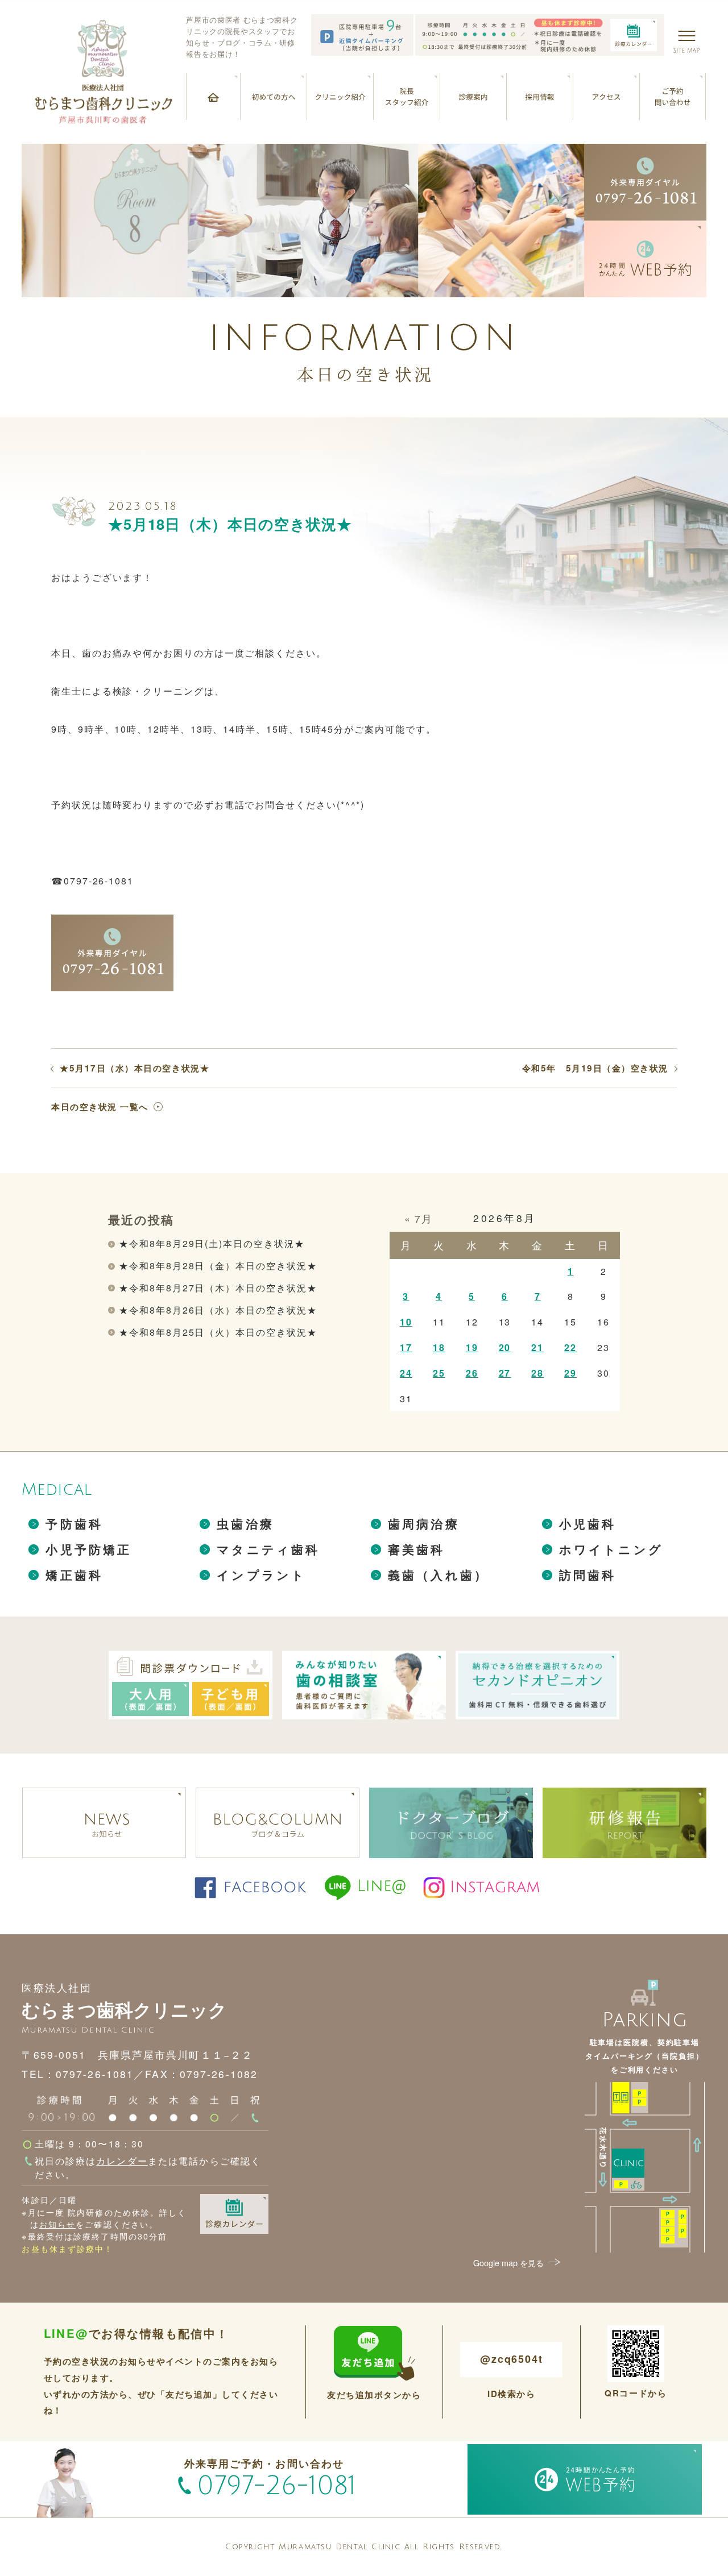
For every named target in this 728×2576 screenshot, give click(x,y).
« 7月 (419, 1218)
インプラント (261, 1575)
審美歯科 (417, 1549)
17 (406, 1347)
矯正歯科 (74, 1575)
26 (472, 1373)
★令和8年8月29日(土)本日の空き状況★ (212, 1243)
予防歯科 (74, 1524)
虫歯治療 (245, 1524)
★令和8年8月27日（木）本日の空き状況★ (218, 1288)
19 (472, 1347)
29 (570, 1373)
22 (570, 1347)
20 (505, 1347)
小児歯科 (588, 1524)
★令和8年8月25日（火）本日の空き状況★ (218, 1332)
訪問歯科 (588, 1575)
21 (537, 1347)
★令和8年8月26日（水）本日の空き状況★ (218, 1310)
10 (406, 1322)
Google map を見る (508, 2263)
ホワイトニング (611, 1549)
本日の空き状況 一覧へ (100, 1107)
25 (439, 1373)
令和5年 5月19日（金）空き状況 (595, 1068)
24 (406, 1373)
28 (537, 1373)
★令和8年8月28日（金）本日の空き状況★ (218, 1266)
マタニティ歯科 (268, 1549)
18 (439, 1347)
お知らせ (57, 2224)
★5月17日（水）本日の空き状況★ (135, 1068)
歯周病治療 (424, 1524)
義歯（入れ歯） (438, 1575)
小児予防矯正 (88, 1549)
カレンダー (122, 2160)
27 (505, 1373)
